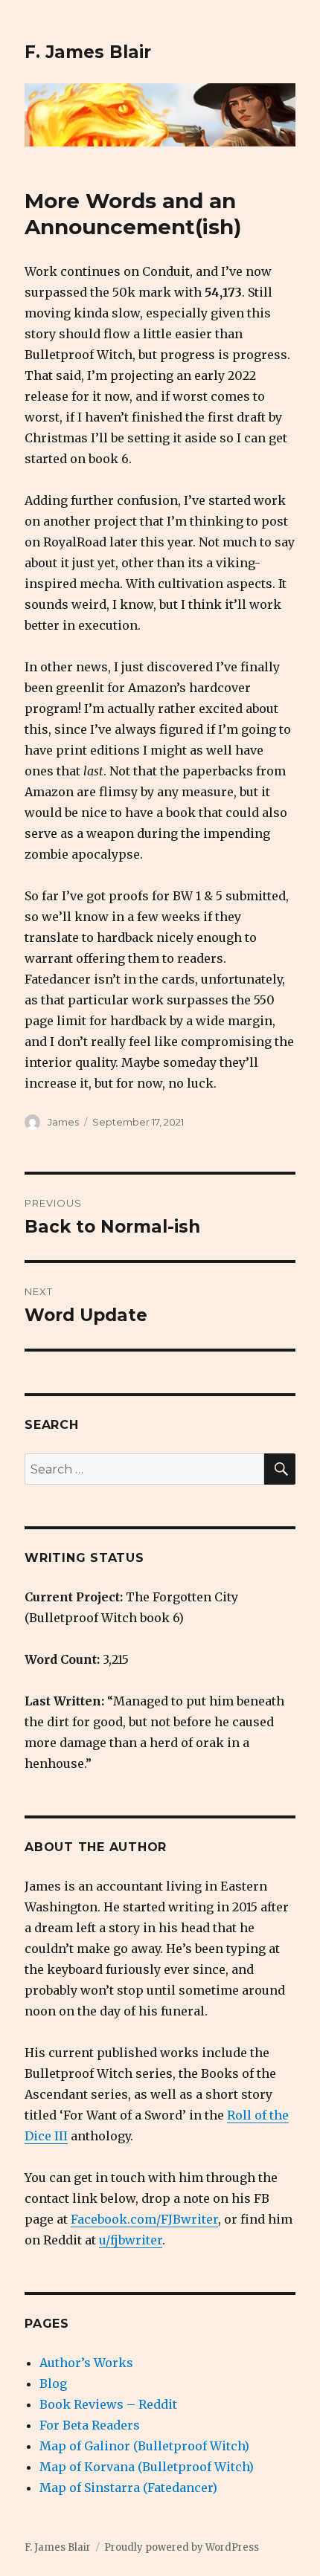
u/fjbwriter (131, 2240)
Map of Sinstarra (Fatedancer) (128, 2488)
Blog (53, 2383)
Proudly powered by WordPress (182, 2547)
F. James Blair (88, 52)
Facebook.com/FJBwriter (144, 2219)
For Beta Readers (90, 2425)
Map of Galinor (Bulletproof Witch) (144, 2446)
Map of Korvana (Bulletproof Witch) (147, 2467)
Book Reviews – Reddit (108, 2404)
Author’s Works (86, 2363)
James (63, 1122)
